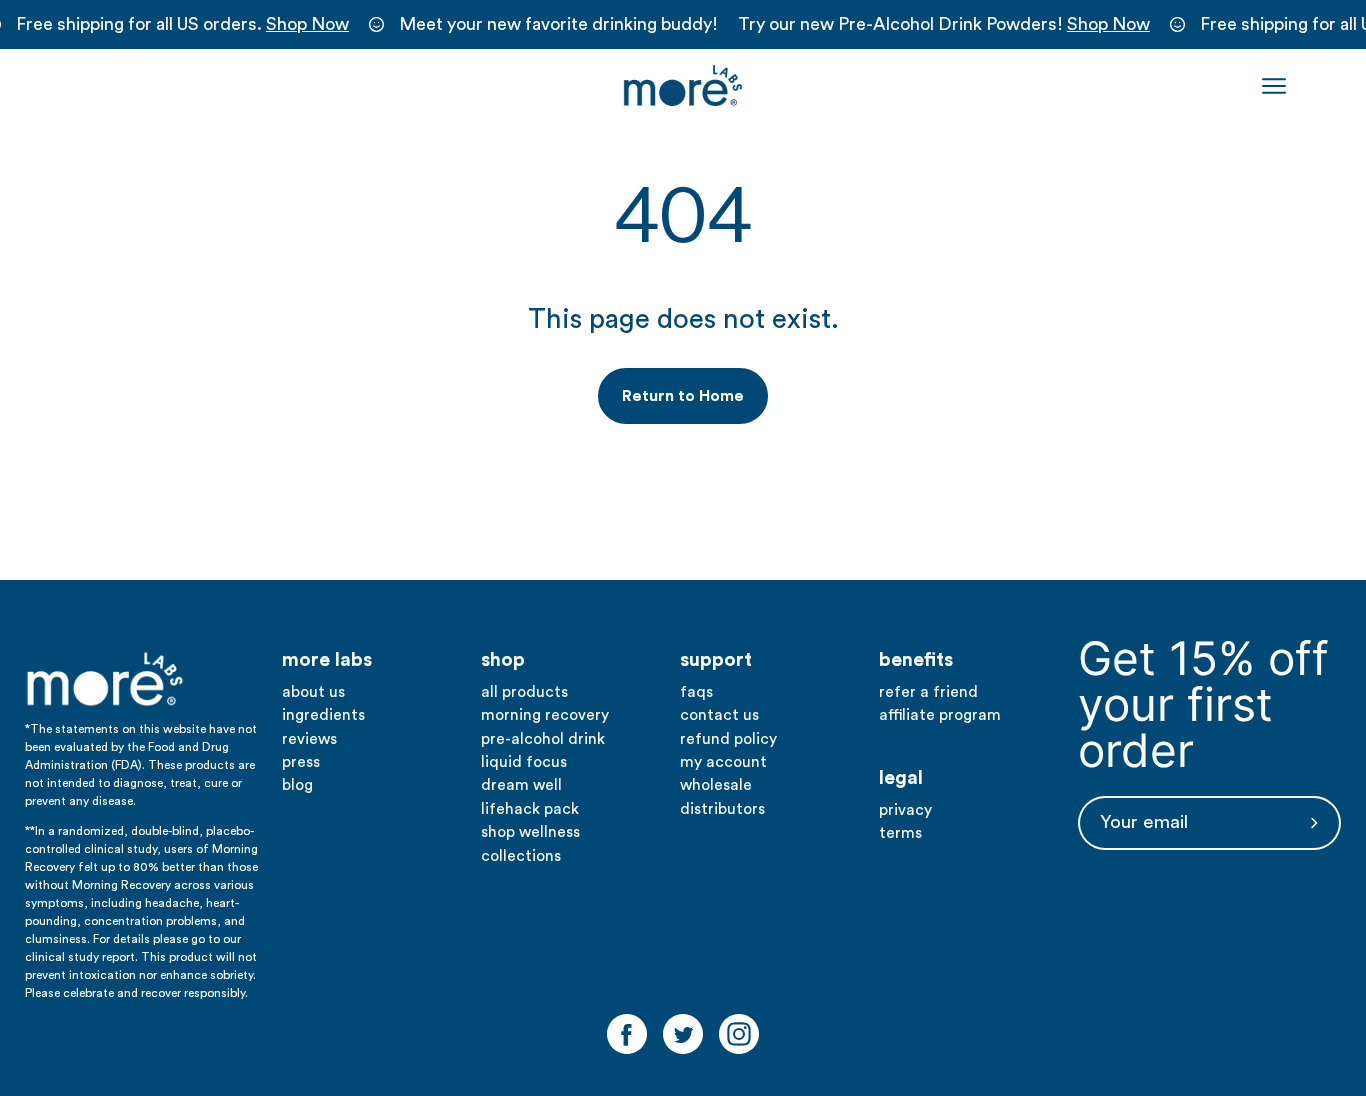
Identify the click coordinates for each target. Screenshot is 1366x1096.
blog (297, 785)
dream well (521, 785)
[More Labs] (683, 86)
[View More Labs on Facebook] (627, 1034)
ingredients (323, 715)
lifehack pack (530, 809)
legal (901, 778)
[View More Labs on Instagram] (739, 1034)
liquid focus (524, 762)
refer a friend (928, 692)
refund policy (728, 739)
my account (723, 762)
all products (524, 692)
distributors (722, 809)
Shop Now (307, 24)
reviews (309, 739)
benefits (916, 660)
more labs (327, 660)
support (716, 660)
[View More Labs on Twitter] (683, 1034)
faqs (696, 692)
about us (313, 692)
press (301, 762)
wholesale (716, 785)
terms (900, 833)
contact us (719, 715)
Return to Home (683, 396)
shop (503, 660)
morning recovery (545, 715)
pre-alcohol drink (543, 739)
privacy (905, 810)
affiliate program (940, 715)
